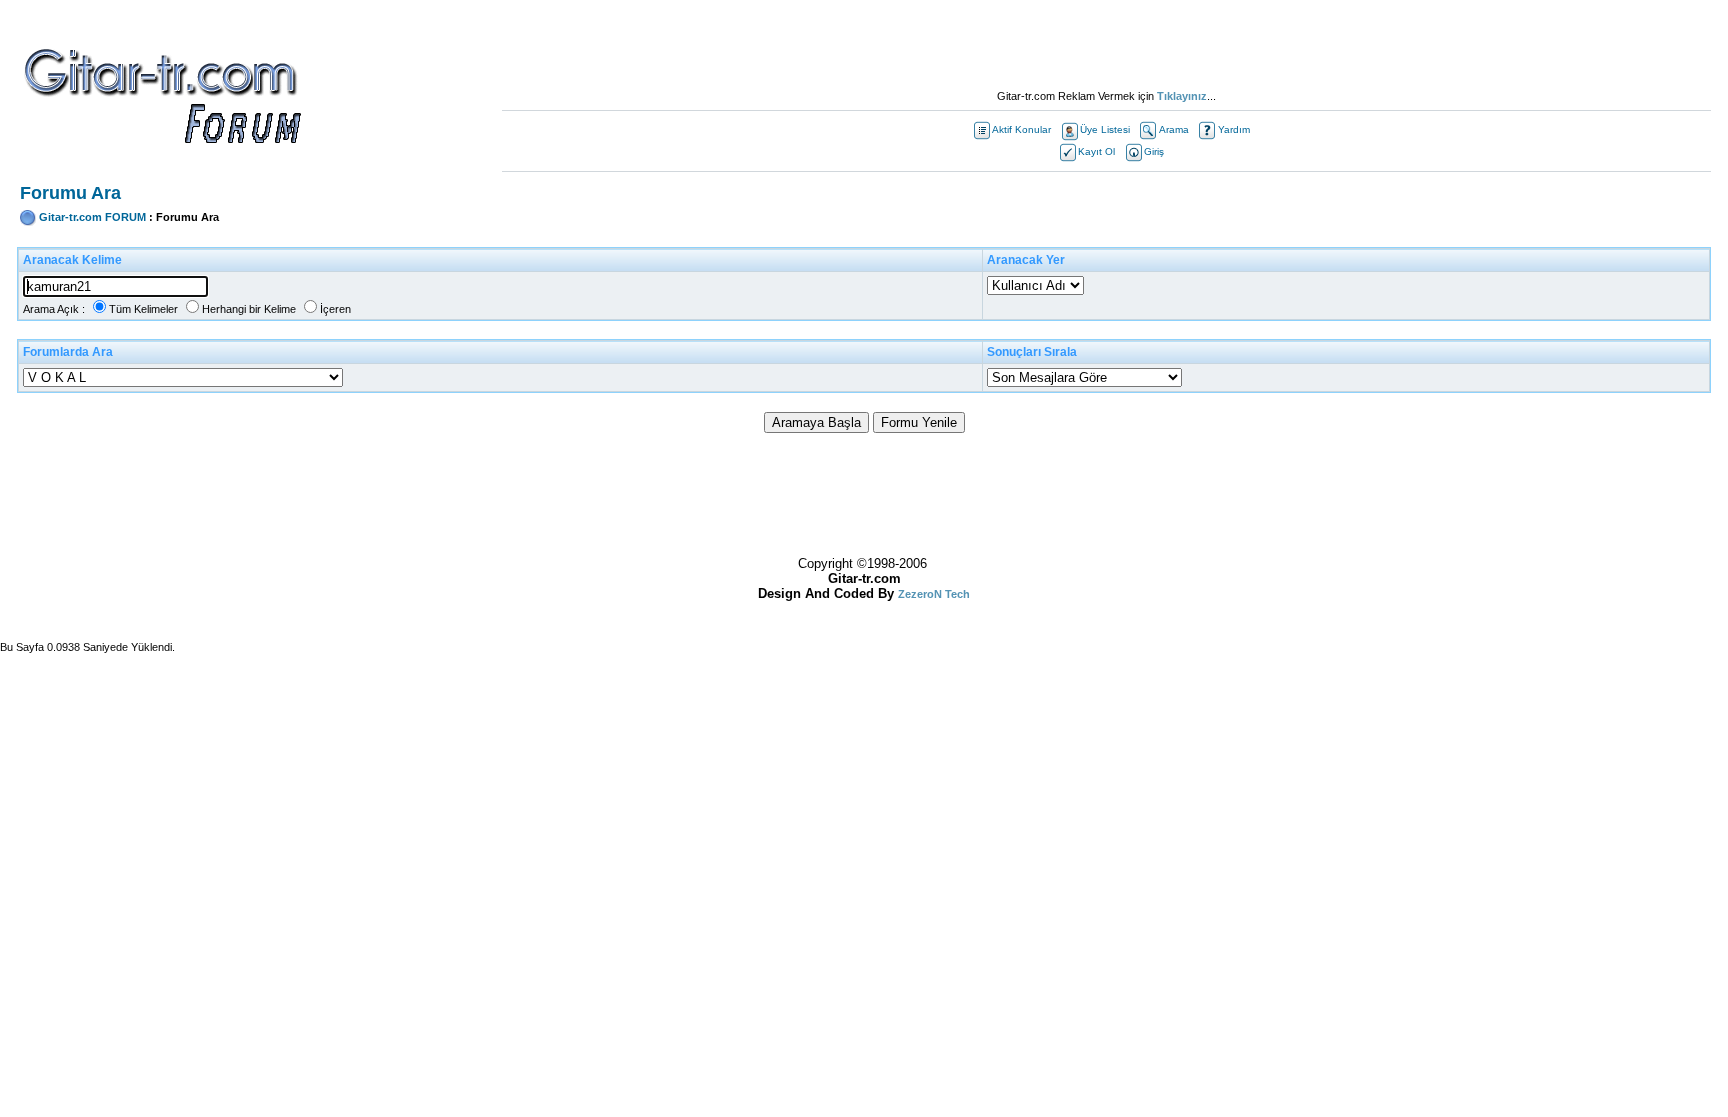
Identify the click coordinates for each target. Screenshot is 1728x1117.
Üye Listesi (1105, 129)
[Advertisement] (1106, 45)
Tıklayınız (1182, 96)
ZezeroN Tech (934, 594)
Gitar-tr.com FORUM (92, 217)
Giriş (1154, 151)
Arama (1174, 129)
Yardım (1234, 129)
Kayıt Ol (1096, 151)
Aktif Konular (1021, 129)
